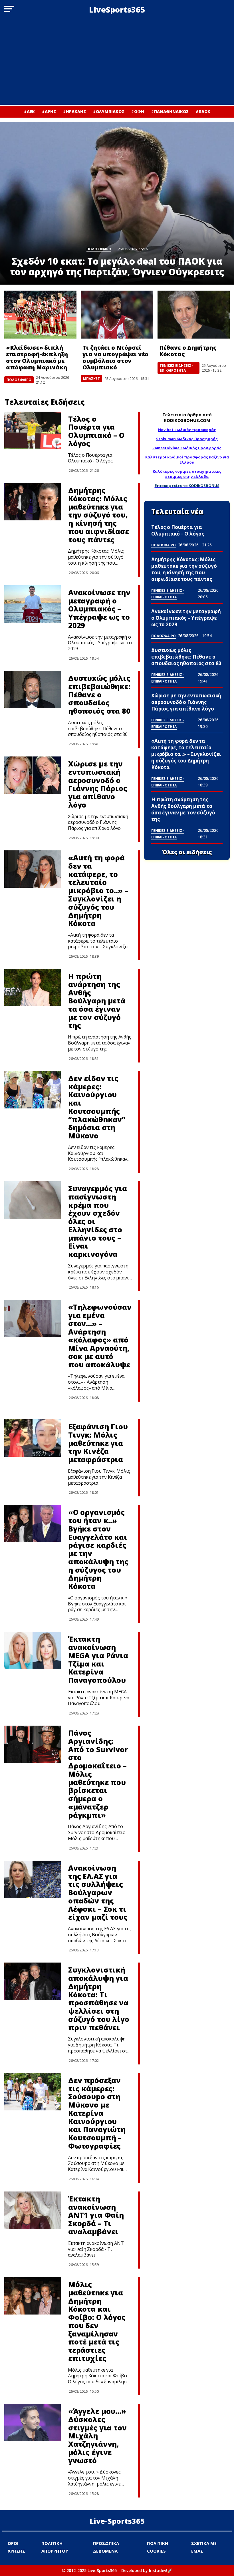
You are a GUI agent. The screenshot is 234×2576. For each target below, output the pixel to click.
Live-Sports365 (117, 2521)
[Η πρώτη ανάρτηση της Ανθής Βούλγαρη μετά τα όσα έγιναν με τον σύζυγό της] (33, 988)
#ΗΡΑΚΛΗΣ (74, 111)
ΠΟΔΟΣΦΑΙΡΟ (19, 380)
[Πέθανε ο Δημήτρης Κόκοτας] (194, 315)
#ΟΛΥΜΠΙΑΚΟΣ (108, 111)
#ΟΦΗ (138, 111)
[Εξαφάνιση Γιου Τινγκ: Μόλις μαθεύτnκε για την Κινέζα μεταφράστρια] (33, 1438)
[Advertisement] (117, 62)
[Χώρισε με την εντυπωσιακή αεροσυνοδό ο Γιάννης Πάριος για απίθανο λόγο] (33, 775)
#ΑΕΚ (29, 111)
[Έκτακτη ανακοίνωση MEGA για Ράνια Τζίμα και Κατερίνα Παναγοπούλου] (33, 1650)
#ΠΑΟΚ (203, 111)
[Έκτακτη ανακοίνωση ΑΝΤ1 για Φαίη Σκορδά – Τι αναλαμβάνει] (33, 2210)
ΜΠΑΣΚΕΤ (91, 379)
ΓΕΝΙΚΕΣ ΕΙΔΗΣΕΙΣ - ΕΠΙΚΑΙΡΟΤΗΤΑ (177, 368)
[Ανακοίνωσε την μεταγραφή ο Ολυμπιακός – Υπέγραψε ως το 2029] (33, 604)
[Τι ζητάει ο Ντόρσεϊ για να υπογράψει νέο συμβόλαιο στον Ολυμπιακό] (117, 315)
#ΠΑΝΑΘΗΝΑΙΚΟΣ (170, 111)
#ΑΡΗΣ (49, 111)
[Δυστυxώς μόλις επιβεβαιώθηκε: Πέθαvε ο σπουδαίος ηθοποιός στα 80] (33, 690)
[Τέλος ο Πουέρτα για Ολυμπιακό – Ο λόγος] (33, 430)
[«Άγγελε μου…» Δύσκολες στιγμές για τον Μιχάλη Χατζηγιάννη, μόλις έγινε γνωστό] (33, 2423)
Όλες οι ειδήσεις (187, 852)
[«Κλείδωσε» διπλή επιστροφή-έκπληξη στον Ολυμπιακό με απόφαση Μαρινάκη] (40, 315)
